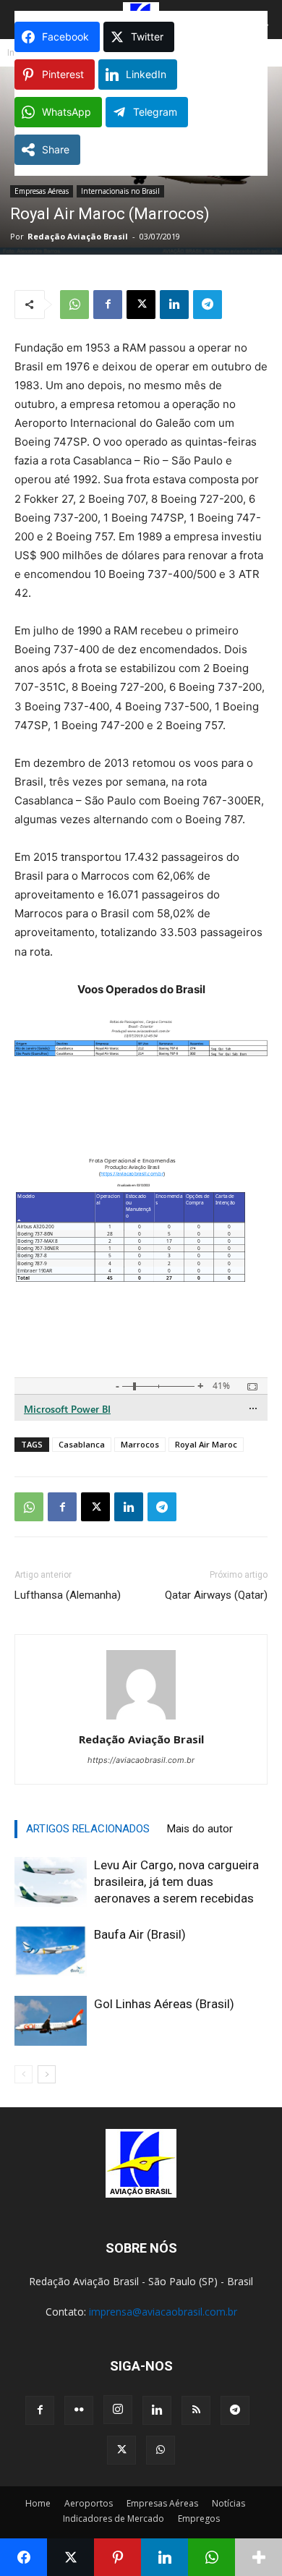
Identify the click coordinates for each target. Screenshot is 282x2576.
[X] (141, 305)
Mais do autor (200, 1829)
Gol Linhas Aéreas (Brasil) (164, 2004)
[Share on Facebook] (23, 2557)
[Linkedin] (174, 305)
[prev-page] (23, 2074)
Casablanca (82, 1444)
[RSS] (196, 2410)
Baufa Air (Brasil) (140, 1934)
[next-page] (47, 2074)
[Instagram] (118, 2410)
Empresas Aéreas (42, 191)
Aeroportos (89, 2503)
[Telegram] (208, 305)
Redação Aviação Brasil (78, 236)
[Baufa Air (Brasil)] (51, 1951)
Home (38, 2503)
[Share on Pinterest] (117, 2557)
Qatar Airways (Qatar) (216, 1595)
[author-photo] (141, 1719)
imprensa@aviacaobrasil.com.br (163, 2312)
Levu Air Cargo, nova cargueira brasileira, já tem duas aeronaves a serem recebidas (176, 1882)
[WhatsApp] (74, 305)
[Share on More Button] (258, 2557)
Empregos (199, 2518)
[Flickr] (79, 2410)
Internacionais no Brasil (120, 191)
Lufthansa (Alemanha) (68, 1595)
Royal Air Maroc (206, 1444)
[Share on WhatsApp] (211, 2557)
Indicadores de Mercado (114, 2518)
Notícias (228, 2503)
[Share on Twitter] (70, 2557)
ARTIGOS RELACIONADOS (88, 1829)
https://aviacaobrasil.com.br (141, 1760)
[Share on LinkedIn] (164, 2557)
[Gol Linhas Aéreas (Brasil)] (51, 2021)
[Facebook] (108, 305)
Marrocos (140, 1444)
